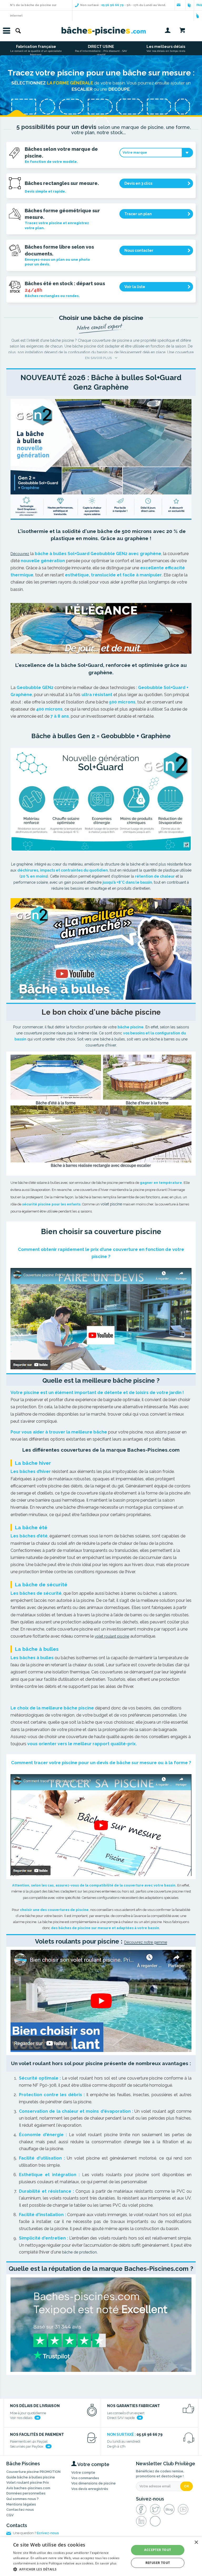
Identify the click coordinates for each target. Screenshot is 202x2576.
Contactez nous (20, 2510)
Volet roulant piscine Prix (28, 2482)
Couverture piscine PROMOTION (33, 2472)
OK (186, 2486)
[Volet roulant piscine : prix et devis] (101, 2001)
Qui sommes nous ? (22, 2499)
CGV (10, 2515)
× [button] (196, 2542)
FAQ (199, 5)
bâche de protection (79, 2252)
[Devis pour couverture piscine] (101, 1319)
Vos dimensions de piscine (94, 2483)
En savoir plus (106, 2563)
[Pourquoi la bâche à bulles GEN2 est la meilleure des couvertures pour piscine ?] (101, 949)
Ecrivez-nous (48, 2533)
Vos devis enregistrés (90, 2489)
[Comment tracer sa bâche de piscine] (101, 1825)
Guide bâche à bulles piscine (31, 2477)
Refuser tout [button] (158, 2563)
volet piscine (111, 1204)
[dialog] (101, 2556)
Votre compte (83, 2472)
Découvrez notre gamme (146, 1942)
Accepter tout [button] (158, 2550)
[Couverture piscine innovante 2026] (101, 459)
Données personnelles (26, 2493)
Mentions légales (21, 2504)
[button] (69, 2569)
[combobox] (156, 153)
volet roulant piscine (112, 1636)
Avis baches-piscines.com (28, 2488)
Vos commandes (85, 2478)
